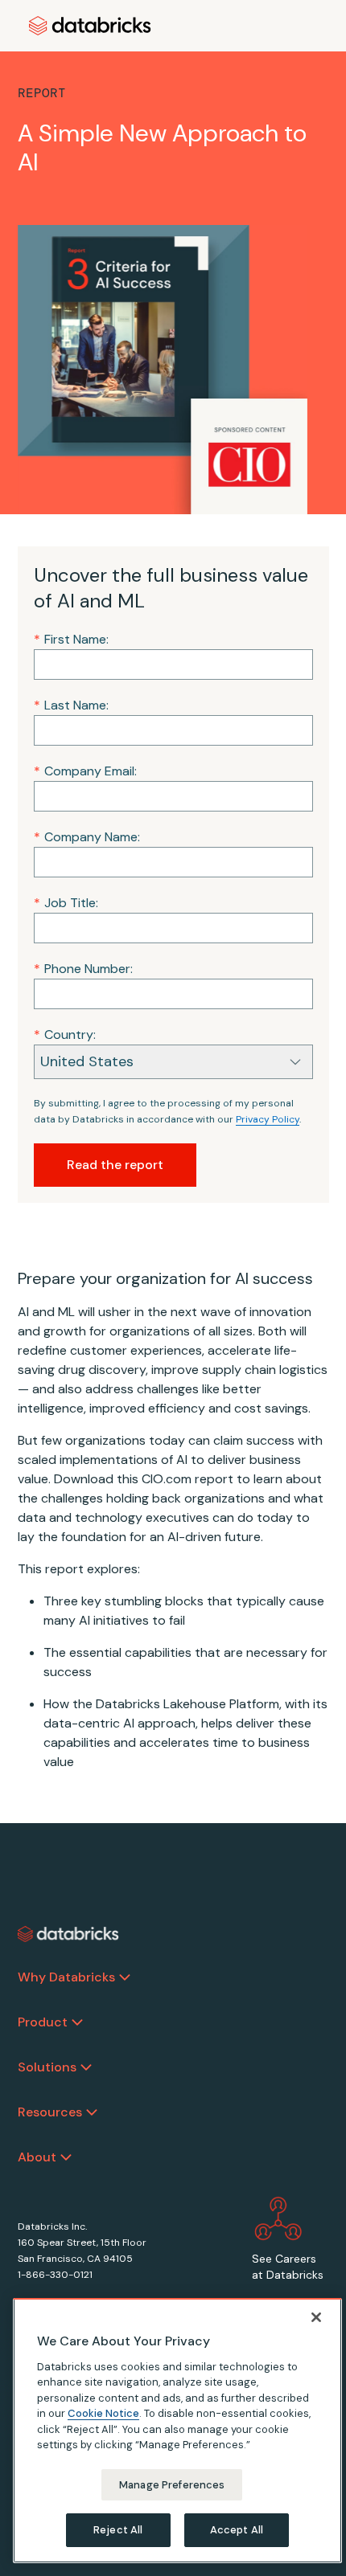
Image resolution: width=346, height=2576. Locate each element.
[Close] (316, 2317)
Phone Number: (83, 969)
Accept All (237, 2530)
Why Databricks (66, 1977)
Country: (65, 1034)
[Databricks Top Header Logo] (90, 26)
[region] (177, 2431)
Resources (50, 2112)
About (37, 2157)
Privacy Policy (268, 1119)
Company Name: (87, 837)
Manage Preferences (172, 2485)
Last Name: (71, 705)
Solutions (47, 2067)
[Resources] (92, 2112)
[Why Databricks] (125, 1977)
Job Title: (66, 903)
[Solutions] (86, 2067)
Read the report (115, 1165)
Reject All (118, 2530)
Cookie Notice (103, 2413)
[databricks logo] (68, 1934)
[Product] (77, 2022)
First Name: (71, 639)
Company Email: (85, 771)
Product (43, 2022)
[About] (66, 2157)
